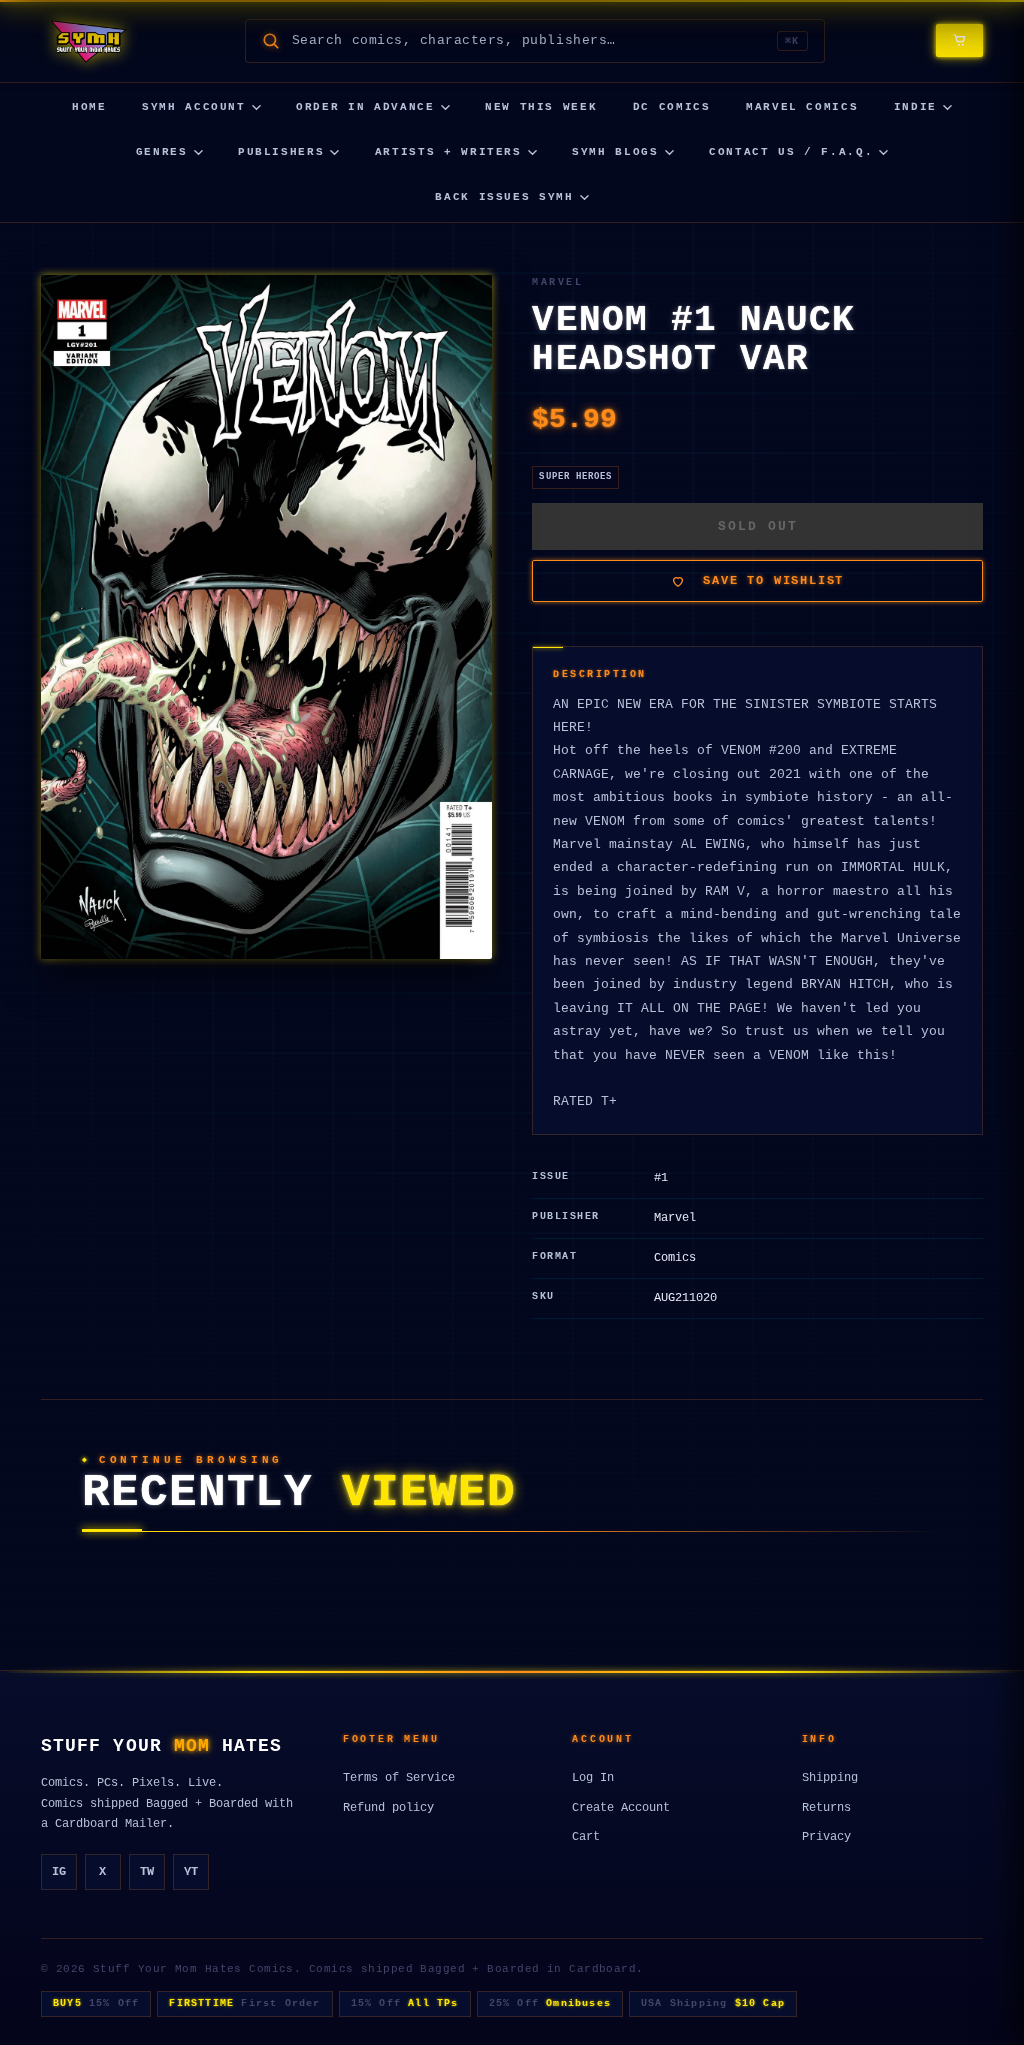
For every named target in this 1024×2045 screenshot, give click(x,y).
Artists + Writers (448, 152)
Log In (593, 1778)
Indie (915, 107)
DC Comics (672, 107)
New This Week (541, 107)
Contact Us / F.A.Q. (791, 152)
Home (89, 107)
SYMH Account (194, 107)
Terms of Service (399, 1778)
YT (191, 1872)
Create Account (621, 1808)
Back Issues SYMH (504, 197)
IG (59, 1872)
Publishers (281, 152)
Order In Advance (365, 107)
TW (147, 1872)
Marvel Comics (802, 107)
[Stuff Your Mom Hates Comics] (87, 41)
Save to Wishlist (773, 581)
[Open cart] (959, 40)
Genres (162, 152)
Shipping (830, 1778)
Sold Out (758, 526)
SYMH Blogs (615, 152)
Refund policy (388, 1808)
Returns (826, 1808)
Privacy (826, 1837)
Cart (586, 1837)
